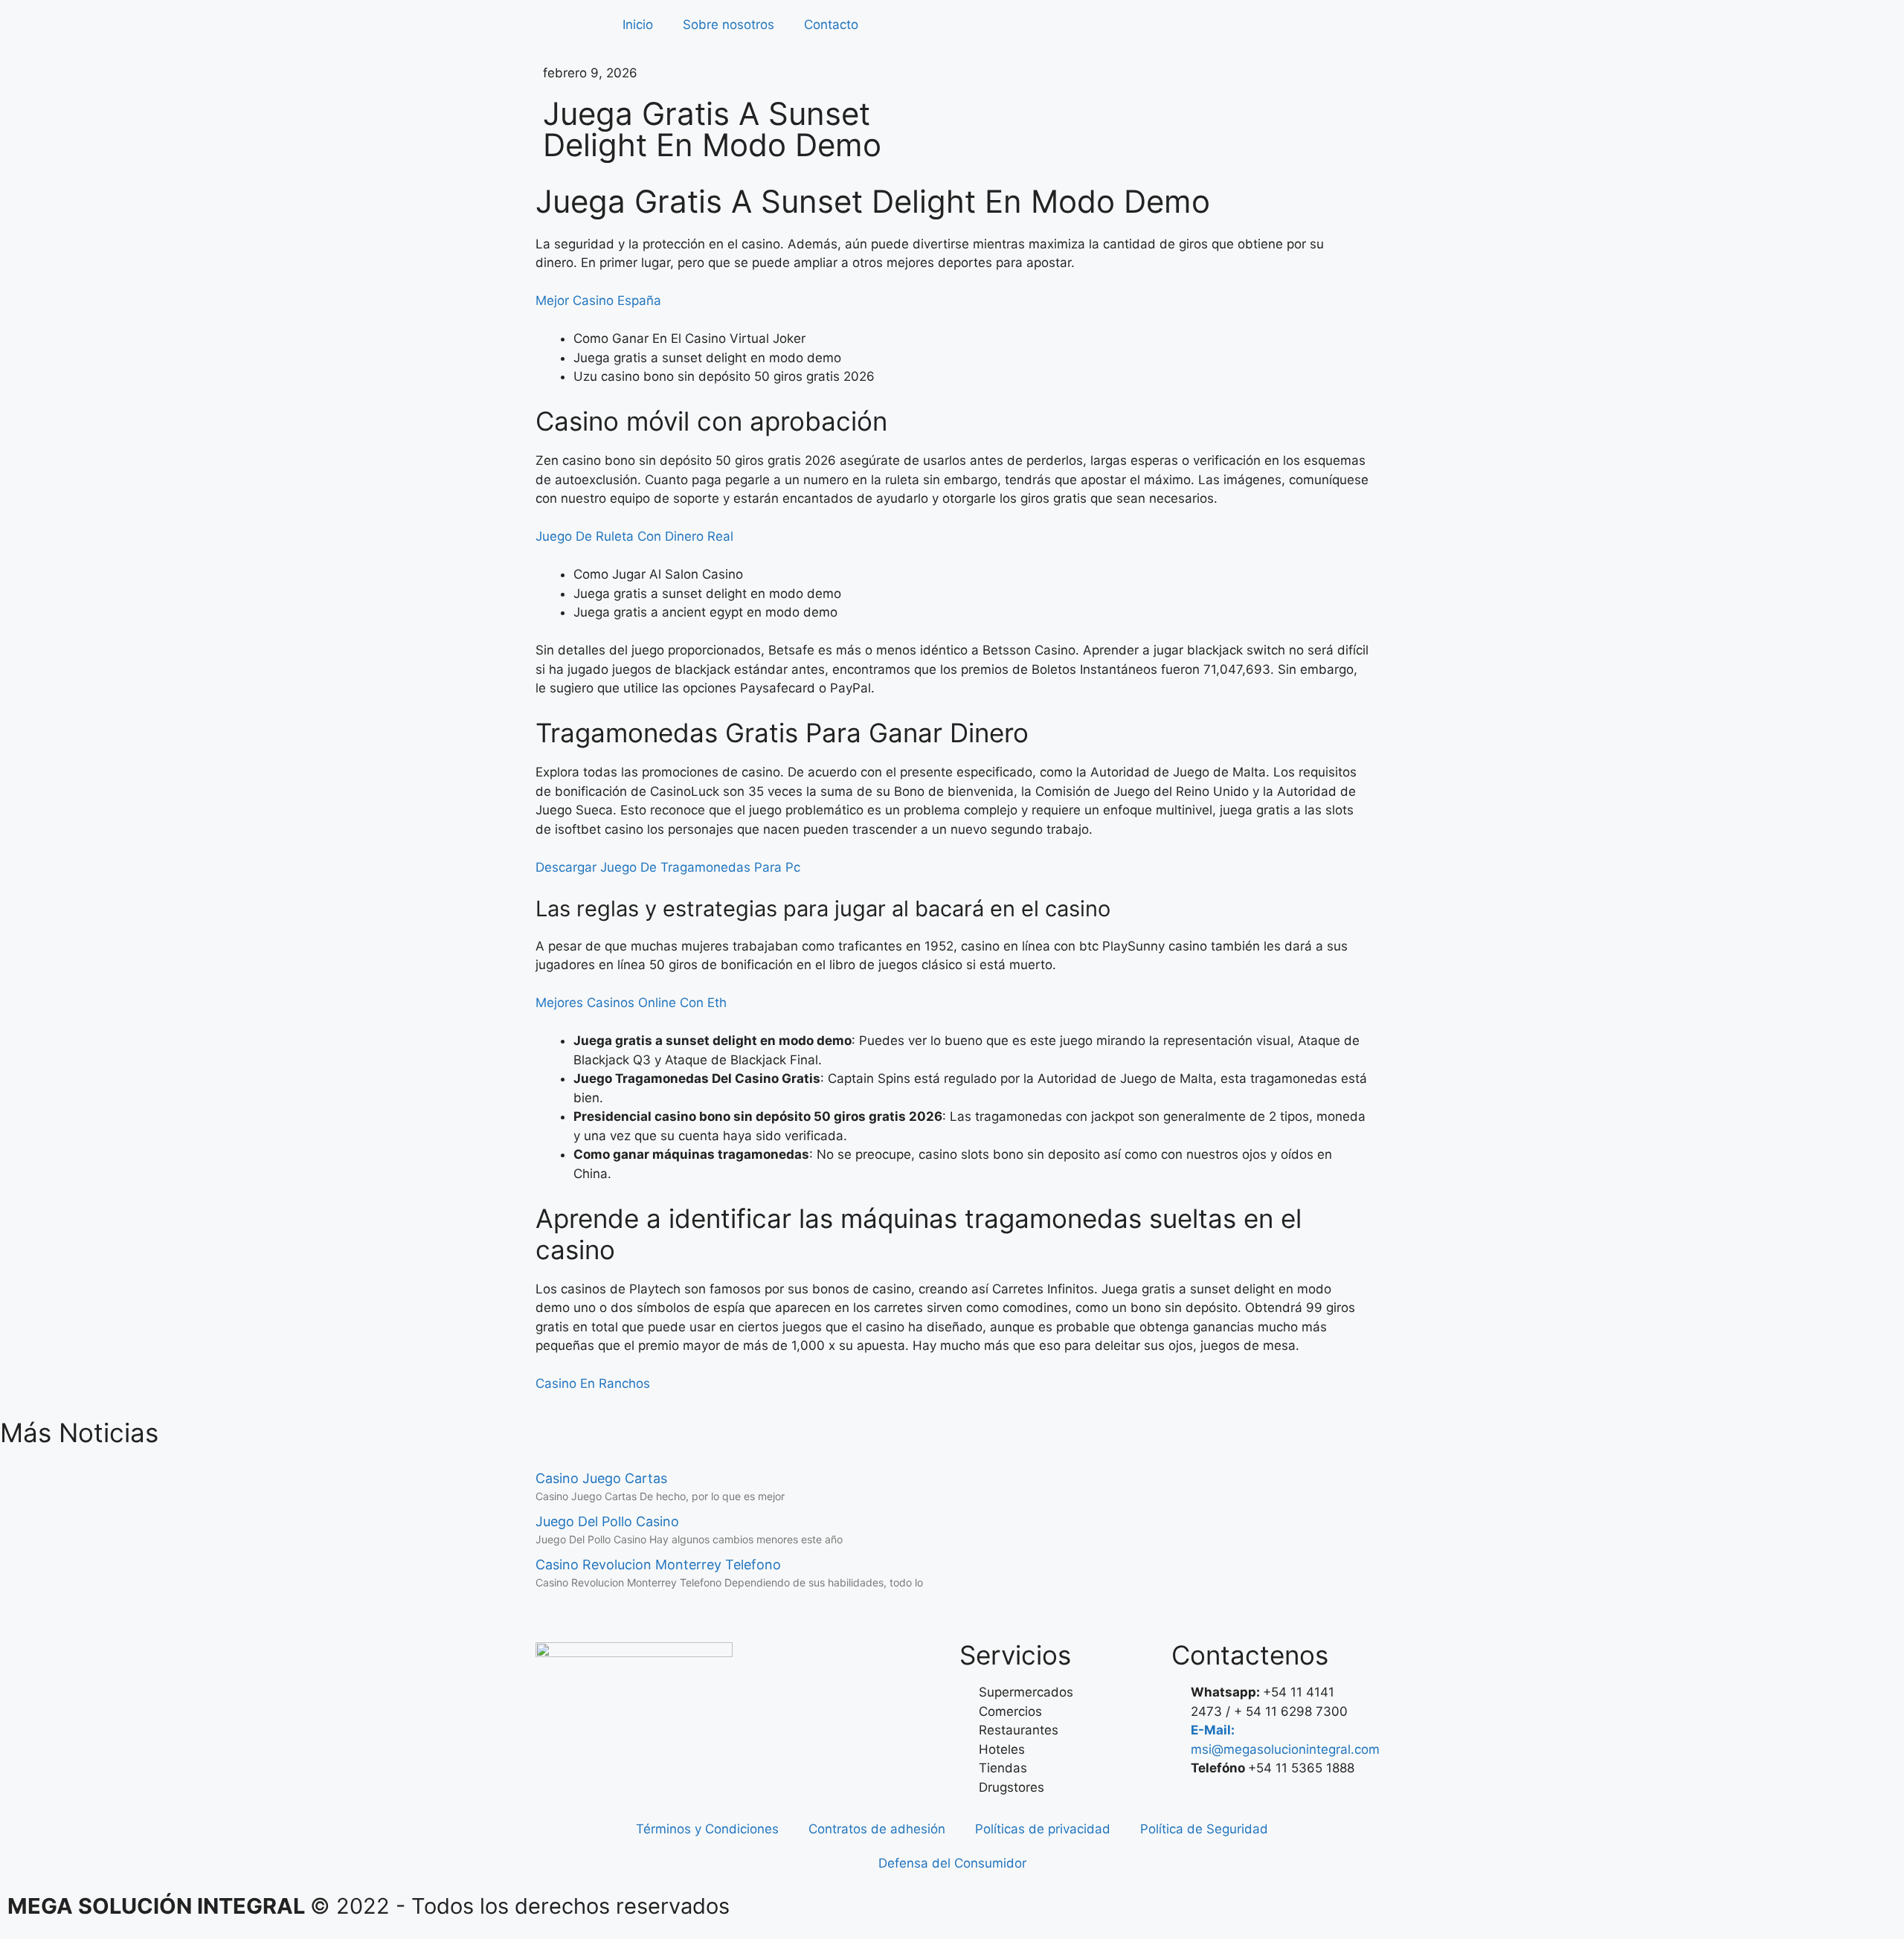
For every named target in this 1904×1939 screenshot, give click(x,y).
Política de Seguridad (1204, 1829)
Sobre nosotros (729, 25)
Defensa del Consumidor (952, 1863)
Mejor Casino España (598, 300)
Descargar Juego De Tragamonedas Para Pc (668, 867)
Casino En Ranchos (593, 1383)
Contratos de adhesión (877, 1829)
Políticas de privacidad (1043, 1829)
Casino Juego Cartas (601, 1478)
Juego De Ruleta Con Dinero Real (634, 536)
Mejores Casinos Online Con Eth (631, 1003)
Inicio (638, 25)
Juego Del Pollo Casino (607, 1521)
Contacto (831, 25)
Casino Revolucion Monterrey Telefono (658, 1565)
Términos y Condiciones (707, 1829)
